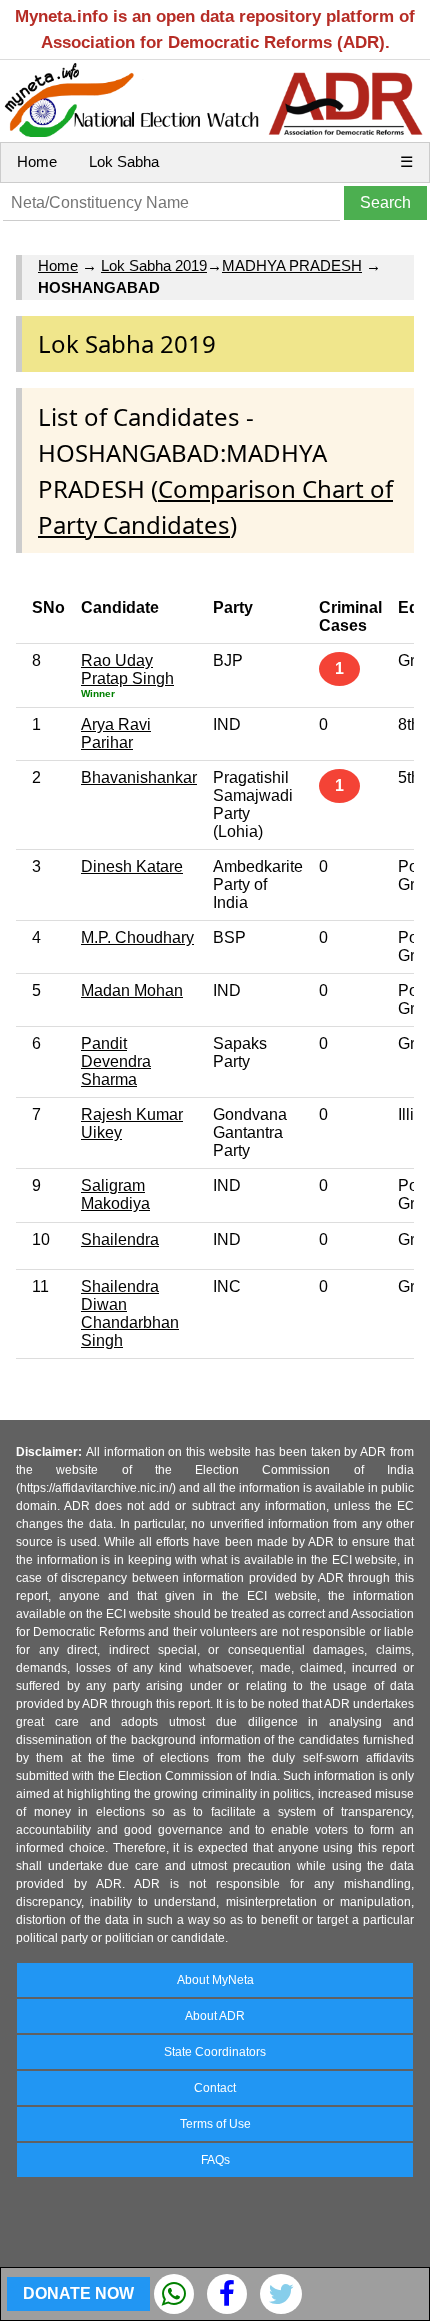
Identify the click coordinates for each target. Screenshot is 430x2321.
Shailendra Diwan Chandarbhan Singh (130, 1313)
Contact (215, 2088)
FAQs (215, 2160)
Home (37, 161)
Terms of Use (215, 2124)
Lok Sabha (124, 161)
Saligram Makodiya (115, 1194)
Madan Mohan (132, 990)
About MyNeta (215, 1980)
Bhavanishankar (139, 777)
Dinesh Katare (132, 866)
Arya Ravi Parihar (116, 733)
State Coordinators (215, 2052)
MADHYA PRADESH (292, 265)
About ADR (215, 2016)
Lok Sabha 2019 (154, 265)
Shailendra (120, 1239)
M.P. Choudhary (137, 937)
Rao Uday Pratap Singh (127, 669)
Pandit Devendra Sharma (116, 1061)
